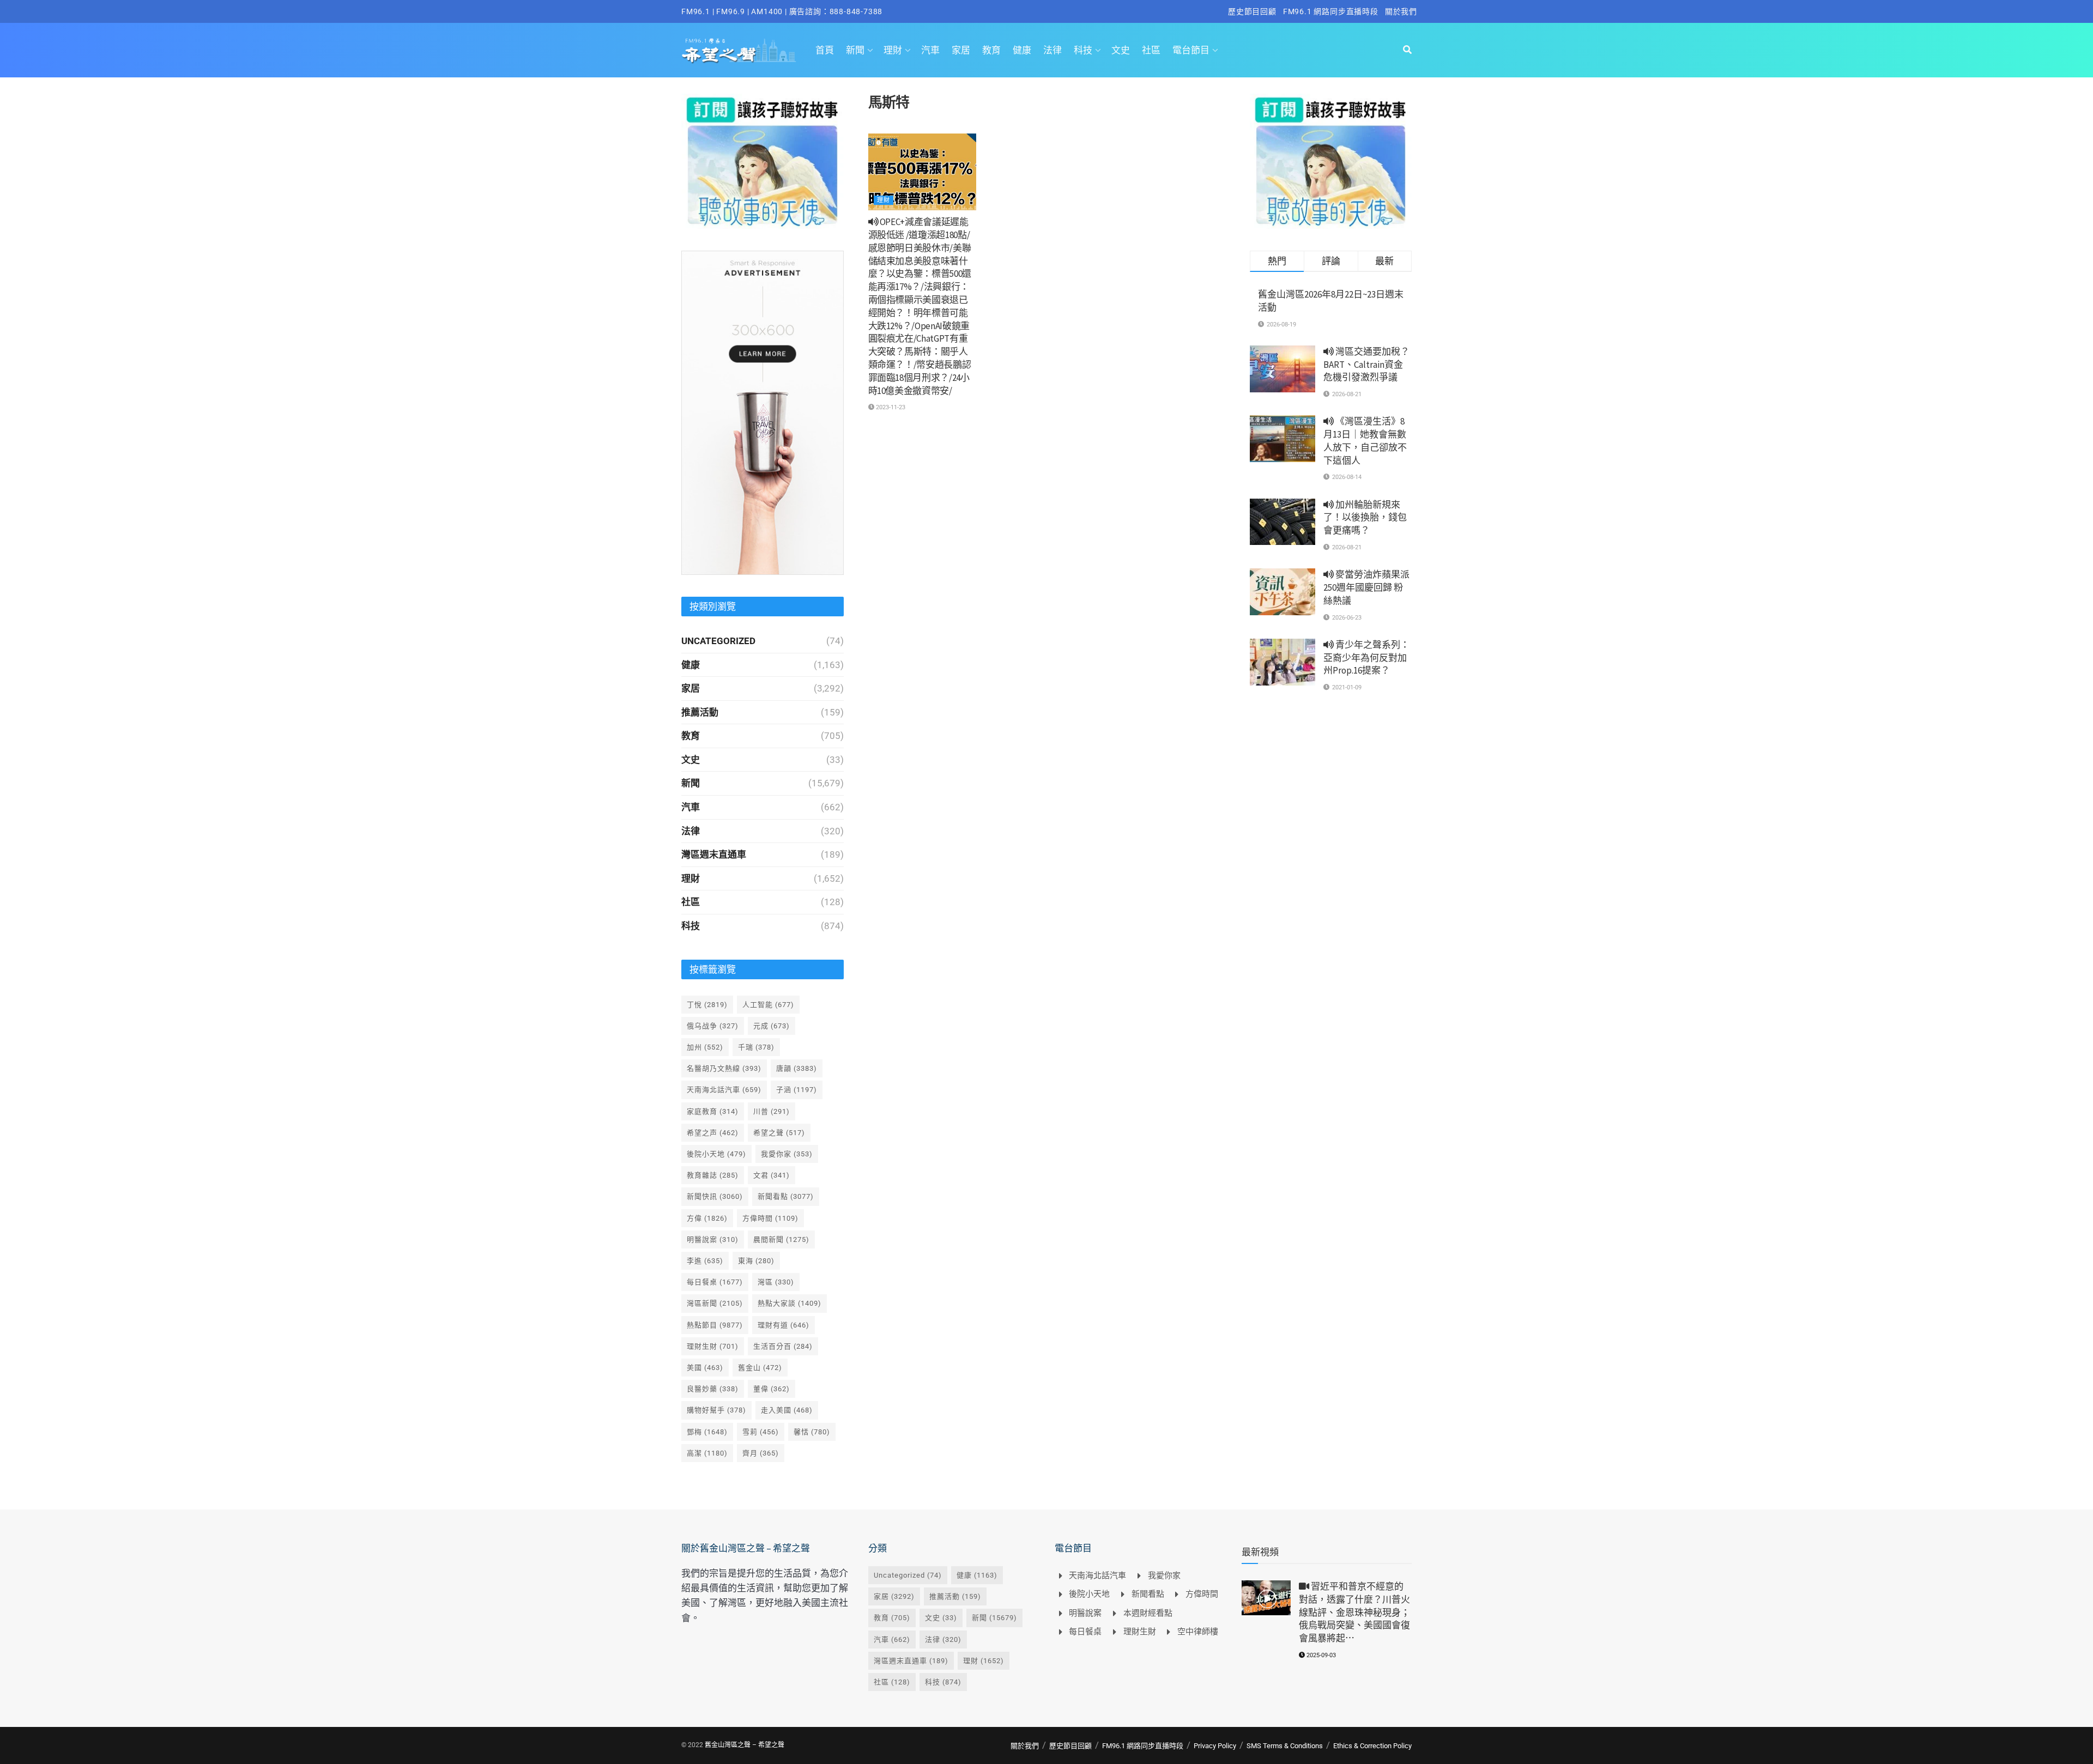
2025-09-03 (1320, 1655)
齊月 (761, 1453)
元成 (772, 1026)
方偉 (707, 1218)
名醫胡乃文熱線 (724, 1068)
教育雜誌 (713, 1175)
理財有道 (784, 1325)
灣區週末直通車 (714, 854)
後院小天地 (716, 1154)
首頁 (825, 50)
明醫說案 (713, 1239)
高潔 (707, 1453)
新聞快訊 (715, 1196)
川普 (772, 1111)
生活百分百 (783, 1346)
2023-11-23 (890, 407)
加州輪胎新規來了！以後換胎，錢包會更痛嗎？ (1365, 518)
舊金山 (760, 1368)
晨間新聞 (781, 1239)
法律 (1052, 50)
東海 (756, 1261)
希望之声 (713, 1133)
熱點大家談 (790, 1303)
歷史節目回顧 (1252, 11)
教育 (991, 50)
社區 (1151, 50)
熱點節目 (715, 1325)
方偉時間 (770, 1218)
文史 (1121, 50)
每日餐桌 (715, 1282)
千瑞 (756, 1047)
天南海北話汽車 (724, 1090)
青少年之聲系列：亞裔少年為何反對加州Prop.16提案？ (1366, 658)
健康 (1022, 50)
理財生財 (713, 1346)
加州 (705, 1047)
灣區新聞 (715, 1303)
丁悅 (707, 1005)
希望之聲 (779, 1133)
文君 (772, 1175)
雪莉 (761, 1432)
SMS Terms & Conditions (1285, 1746)
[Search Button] (1407, 50)
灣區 (776, 1282)
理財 (893, 50)
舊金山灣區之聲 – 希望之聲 (745, 1745)
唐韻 (797, 1068)
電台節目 (1191, 50)
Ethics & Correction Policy (1372, 1746)
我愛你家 (787, 1154)
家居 (961, 50)
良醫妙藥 (713, 1389)
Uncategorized (718, 641)
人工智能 (768, 1005)
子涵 (797, 1090)
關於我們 (1401, 11)
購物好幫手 (716, 1410)
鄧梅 (707, 1432)
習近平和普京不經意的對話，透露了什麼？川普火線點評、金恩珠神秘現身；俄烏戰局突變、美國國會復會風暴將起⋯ (1354, 1612)
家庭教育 (713, 1111)
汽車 (930, 50)
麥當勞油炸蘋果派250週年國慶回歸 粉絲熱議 (1366, 587)
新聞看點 (786, 1196)
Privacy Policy (1215, 1746)
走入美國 (787, 1410)
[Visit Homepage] (739, 50)
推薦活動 (700, 712)
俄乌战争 (713, 1026)
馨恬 (812, 1432)
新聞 (855, 50)
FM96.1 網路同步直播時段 (1331, 11)
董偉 (772, 1389)
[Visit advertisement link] (763, 161)
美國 (705, 1368)
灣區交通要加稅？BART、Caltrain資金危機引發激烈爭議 (1366, 365)
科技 (1083, 50)
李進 (705, 1261)
